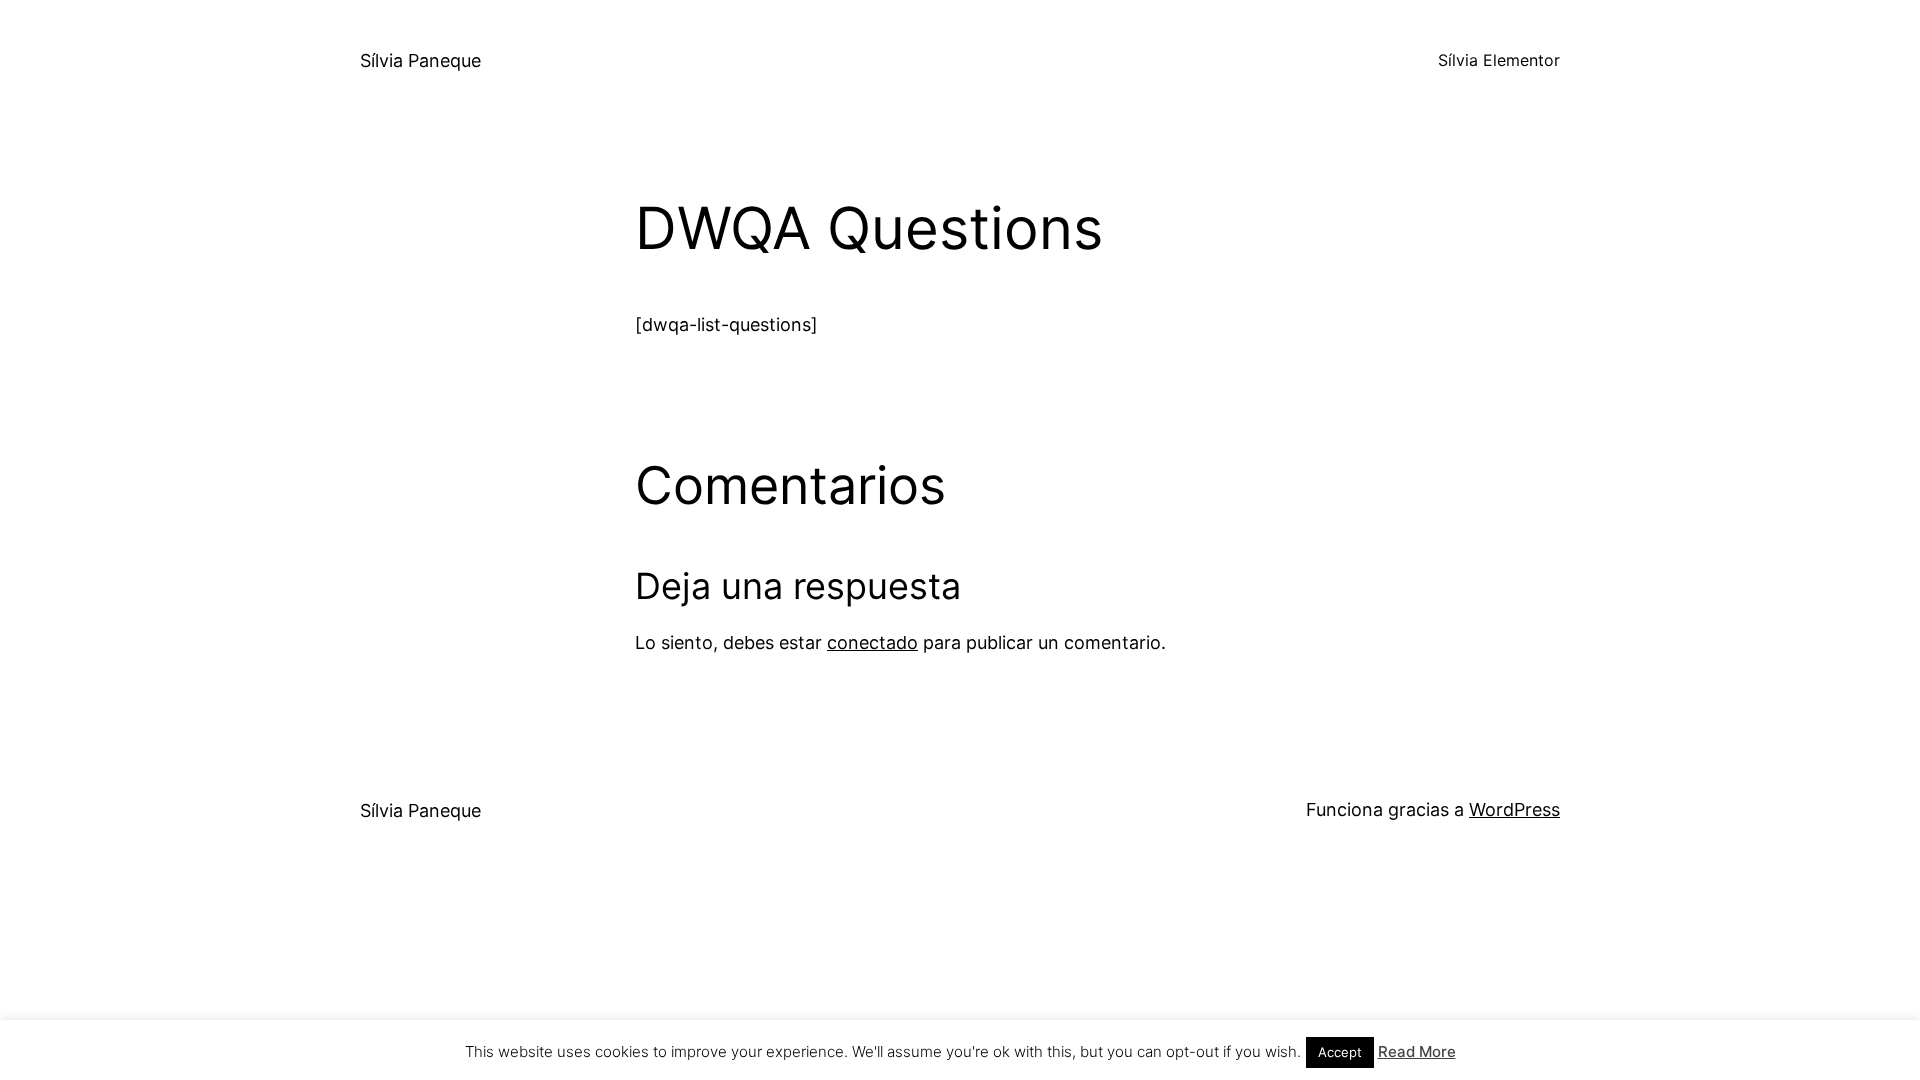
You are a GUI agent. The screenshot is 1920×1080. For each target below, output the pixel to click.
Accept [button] (1340, 1052)
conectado (872, 642)
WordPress (1514, 809)
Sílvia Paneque (420, 60)
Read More (1417, 1051)
